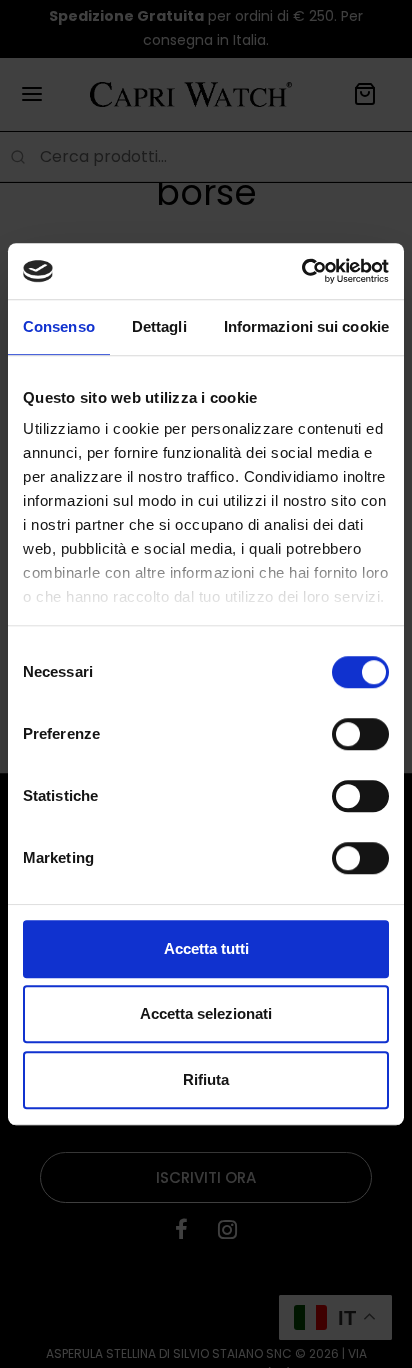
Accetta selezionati (206, 1013)
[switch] (360, 734)
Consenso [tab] (59, 326)
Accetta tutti (206, 948)
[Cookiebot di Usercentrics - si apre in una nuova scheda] (301, 271)
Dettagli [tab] (159, 326)
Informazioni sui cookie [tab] (306, 326)
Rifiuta (206, 1079)
